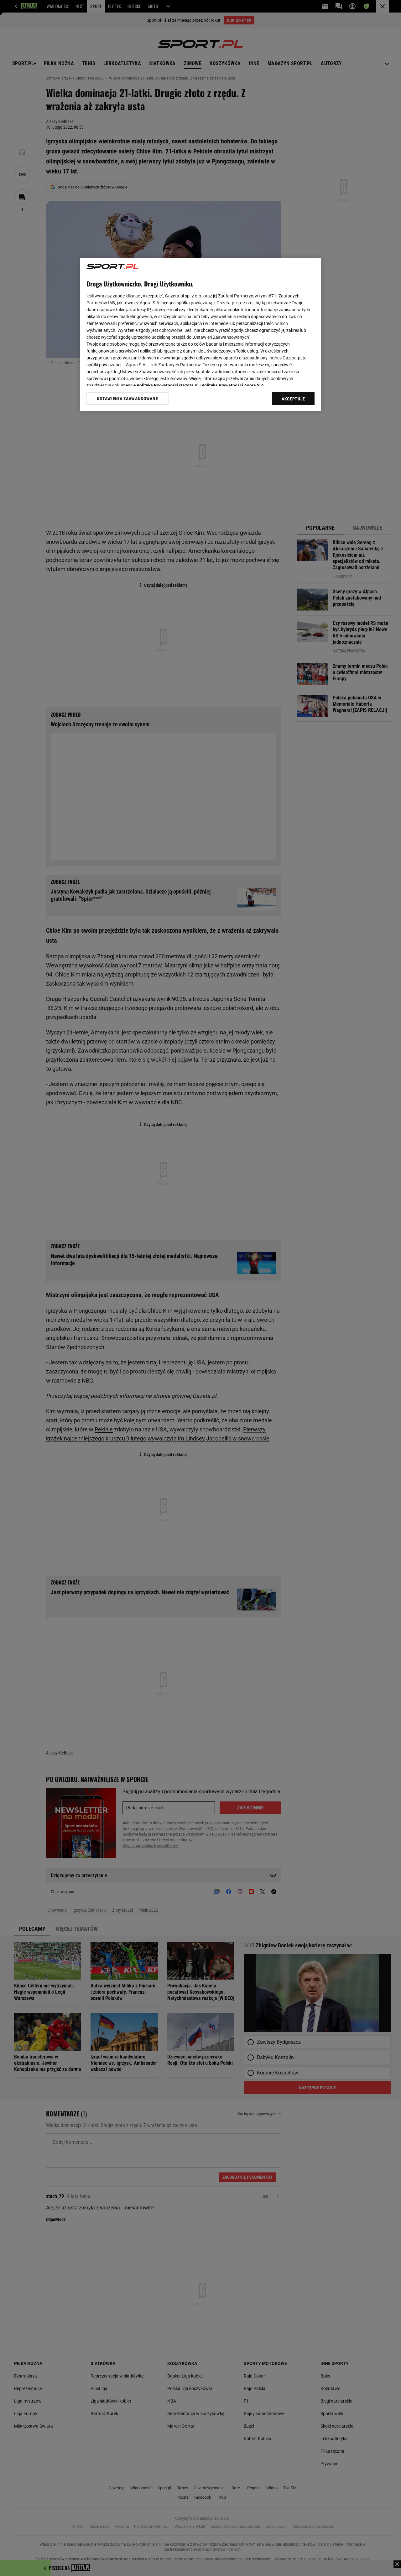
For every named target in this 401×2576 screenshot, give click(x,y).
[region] (200, 334)
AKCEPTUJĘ (293, 399)
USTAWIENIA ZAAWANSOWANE (127, 399)
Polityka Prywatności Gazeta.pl (168, 385)
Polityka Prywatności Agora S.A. (233, 385)
